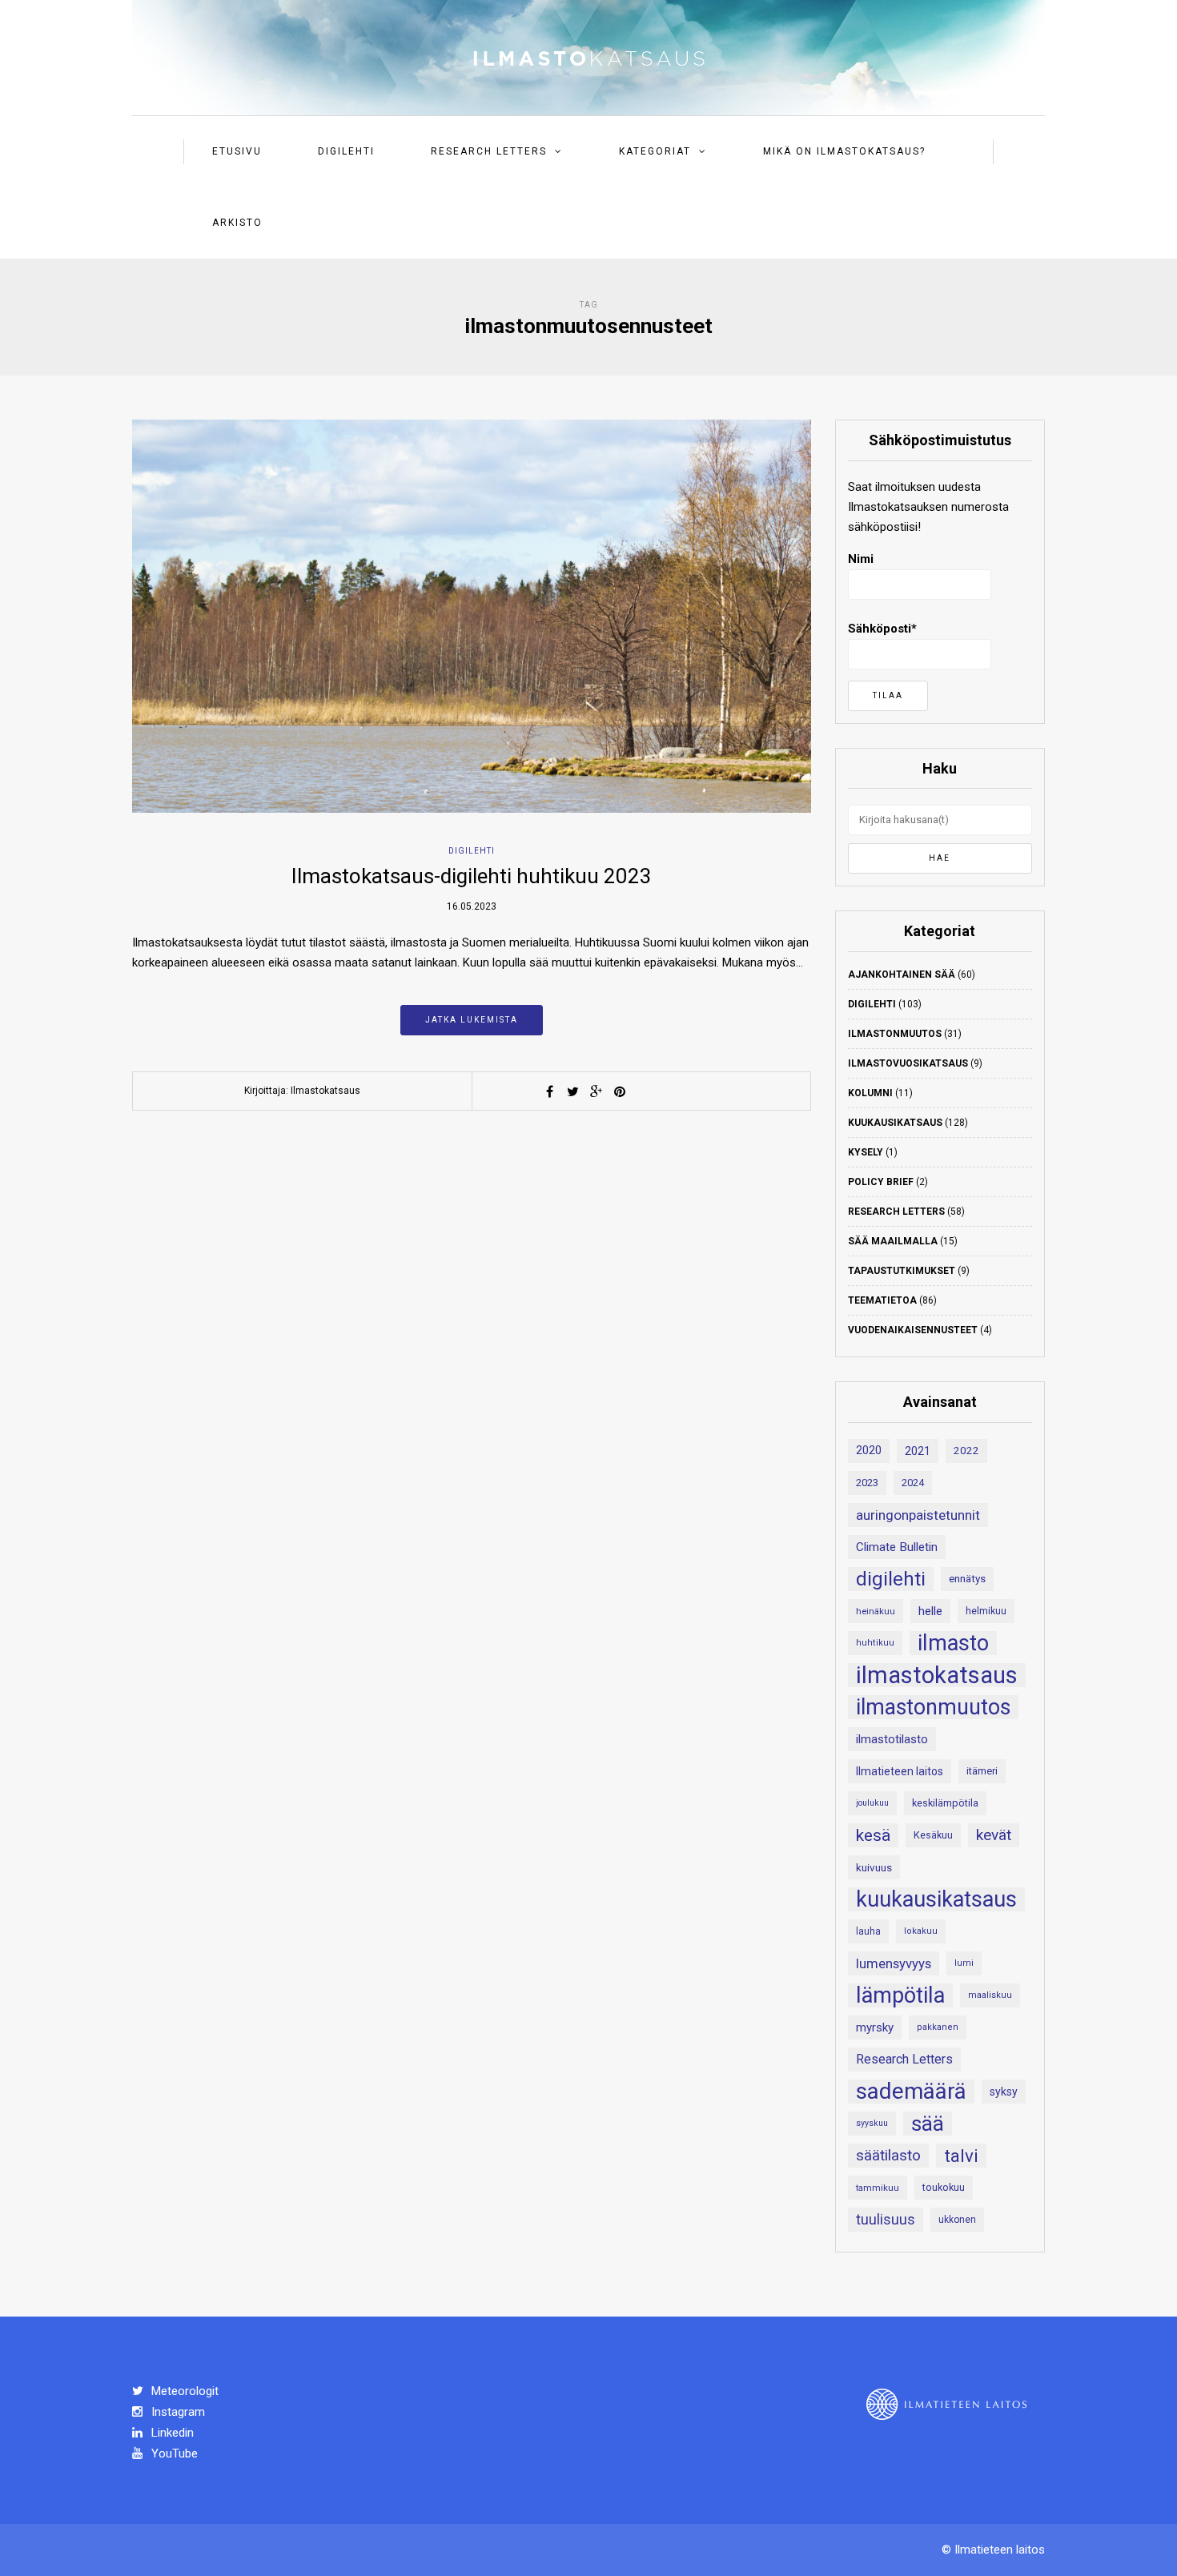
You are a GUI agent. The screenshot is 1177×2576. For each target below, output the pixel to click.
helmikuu (986, 1611)
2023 (867, 1483)
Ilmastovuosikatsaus (908, 1063)
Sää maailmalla (893, 1241)
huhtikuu (875, 1643)
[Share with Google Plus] (597, 1091)
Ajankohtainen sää (902, 975)
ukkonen (957, 2220)
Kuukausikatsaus (895, 1123)
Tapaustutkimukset (902, 1271)
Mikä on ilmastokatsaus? (844, 151)
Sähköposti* (882, 629)
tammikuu (878, 2188)
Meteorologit (183, 2391)
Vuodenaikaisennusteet (913, 1330)
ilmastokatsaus (937, 1675)
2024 (913, 1483)
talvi (961, 2156)
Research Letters (489, 151)
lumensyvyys (894, 1963)
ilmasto (953, 1643)
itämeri (982, 1771)
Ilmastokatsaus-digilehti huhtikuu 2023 (472, 876)
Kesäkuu (933, 1835)
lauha (868, 1931)
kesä (873, 1835)
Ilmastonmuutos (895, 1034)
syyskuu (872, 2123)
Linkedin (171, 2433)
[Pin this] (620, 1091)
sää (928, 2124)
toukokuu (944, 2187)
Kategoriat (655, 151)
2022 (966, 1451)
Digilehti (346, 151)
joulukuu (872, 1803)
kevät (994, 1835)
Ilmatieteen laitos (900, 1771)
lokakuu (921, 1931)
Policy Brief (881, 1182)
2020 (869, 1451)
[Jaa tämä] (550, 1091)
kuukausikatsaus (936, 1899)
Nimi (861, 559)
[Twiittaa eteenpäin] (573, 1091)
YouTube (173, 2453)
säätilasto (888, 2155)
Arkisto (237, 223)
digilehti (891, 1579)
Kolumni (870, 1093)
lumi (964, 1963)
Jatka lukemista (472, 1020)
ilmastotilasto (892, 1739)
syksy (1004, 2092)
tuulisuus (886, 2220)
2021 (918, 1451)
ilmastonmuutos (933, 1707)
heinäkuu (876, 1611)
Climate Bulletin (897, 1547)
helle (930, 1611)
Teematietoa (882, 1300)
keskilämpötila (945, 1803)
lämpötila (900, 1995)
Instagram (177, 2412)
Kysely (866, 1152)
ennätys (967, 1579)
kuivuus (874, 1867)
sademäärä (911, 2092)
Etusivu (237, 151)
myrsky (875, 2027)
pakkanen (938, 2027)
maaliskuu (990, 1995)
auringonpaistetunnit (918, 1515)
